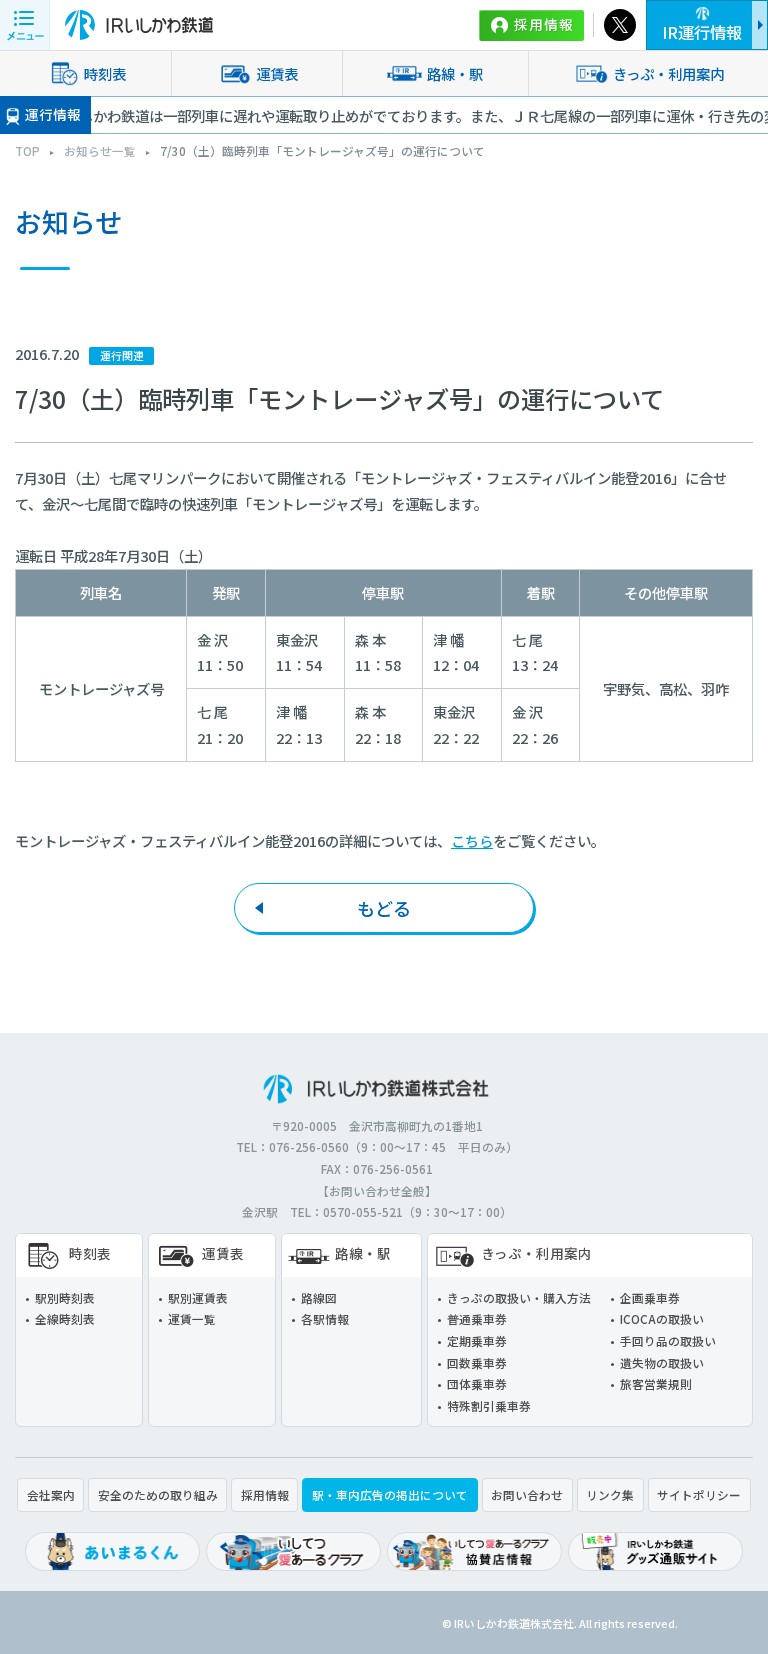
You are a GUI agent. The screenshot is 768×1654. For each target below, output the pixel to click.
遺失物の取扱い (662, 1362)
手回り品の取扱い (668, 1340)
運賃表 (277, 73)
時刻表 (105, 73)
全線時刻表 (65, 1318)
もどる (384, 908)
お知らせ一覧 (100, 150)
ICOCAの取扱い (662, 1318)
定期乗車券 (477, 1340)
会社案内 (51, 1494)
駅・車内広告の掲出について (390, 1494)
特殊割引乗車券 (489, 1405)
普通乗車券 (477, 1318)
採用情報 (544, 24)
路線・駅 (455, 73)
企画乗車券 (650, 1297)
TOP (27, 150)
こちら (472, 840)
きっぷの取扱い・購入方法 (519, 1297)
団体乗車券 (477, 1383)
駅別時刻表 (65, 1297)
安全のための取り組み (158, 1494)
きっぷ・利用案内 (536, 1253)
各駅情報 (325, 1318)
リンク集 (610, 1494)
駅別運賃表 (198, 1297)
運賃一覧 (192, 1318)
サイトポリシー (699, 1494)
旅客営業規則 (656, 1383)
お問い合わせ (527, 1494)
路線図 (319, 1297)
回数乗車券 (477, 1362)
